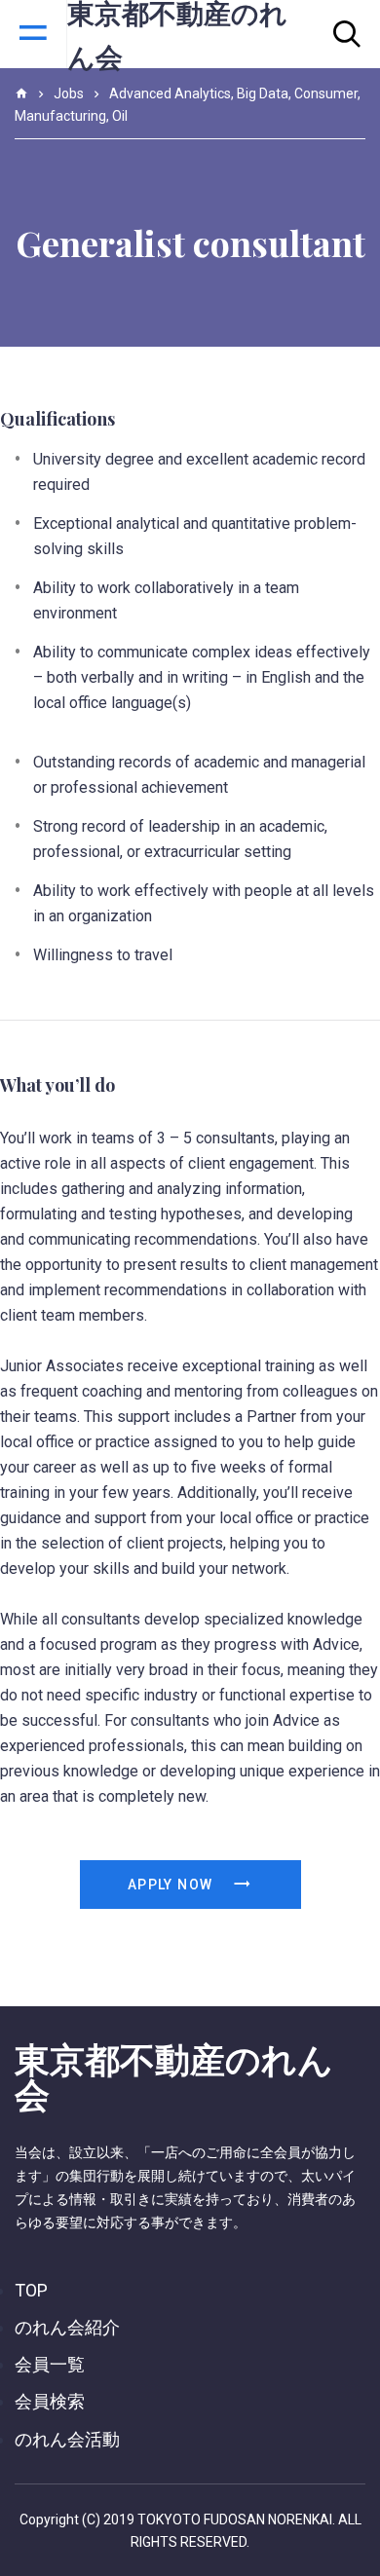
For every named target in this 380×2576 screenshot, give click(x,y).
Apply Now (172, 1885)
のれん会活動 (67, 2439)
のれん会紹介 (67, 2327)
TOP (31, 2290)
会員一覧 (50, 2364)
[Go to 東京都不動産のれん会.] (21, 93)
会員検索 (50, 2401)
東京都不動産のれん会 (174, 2075)
